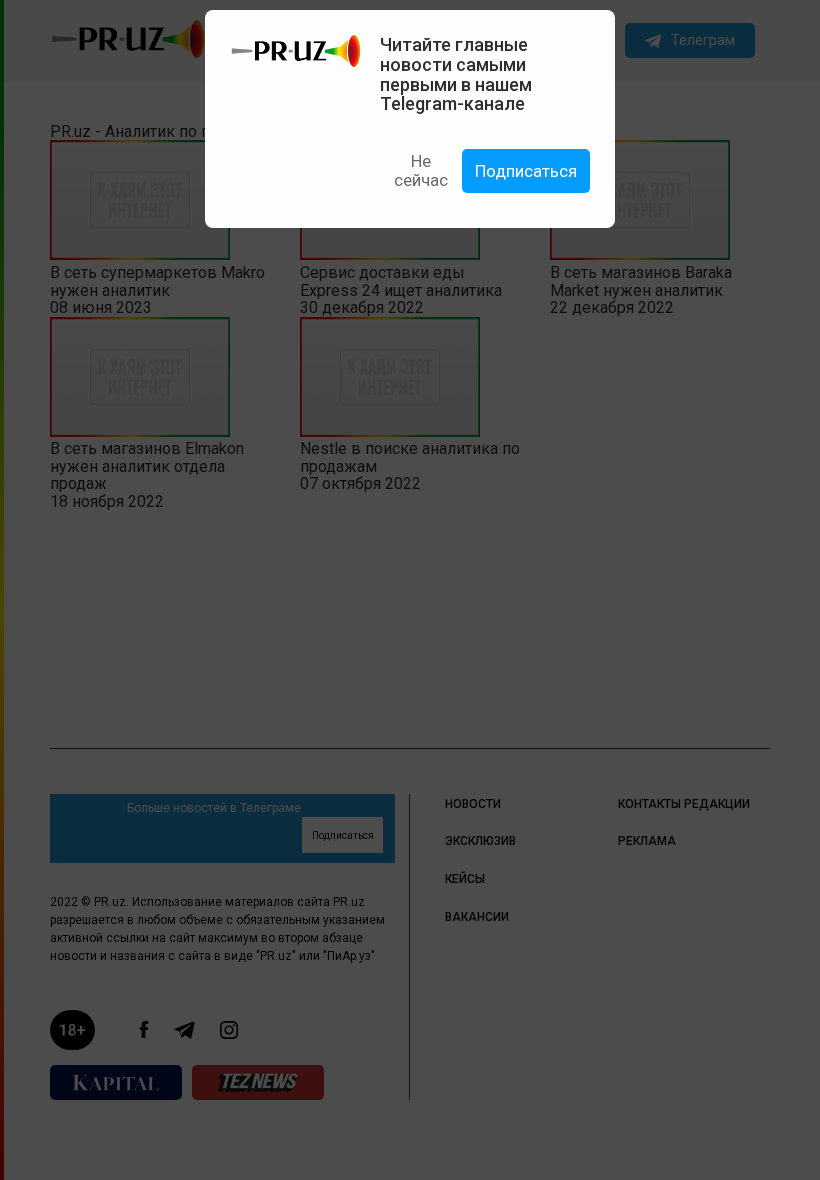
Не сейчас (421, 170)
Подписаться (526, 171)
